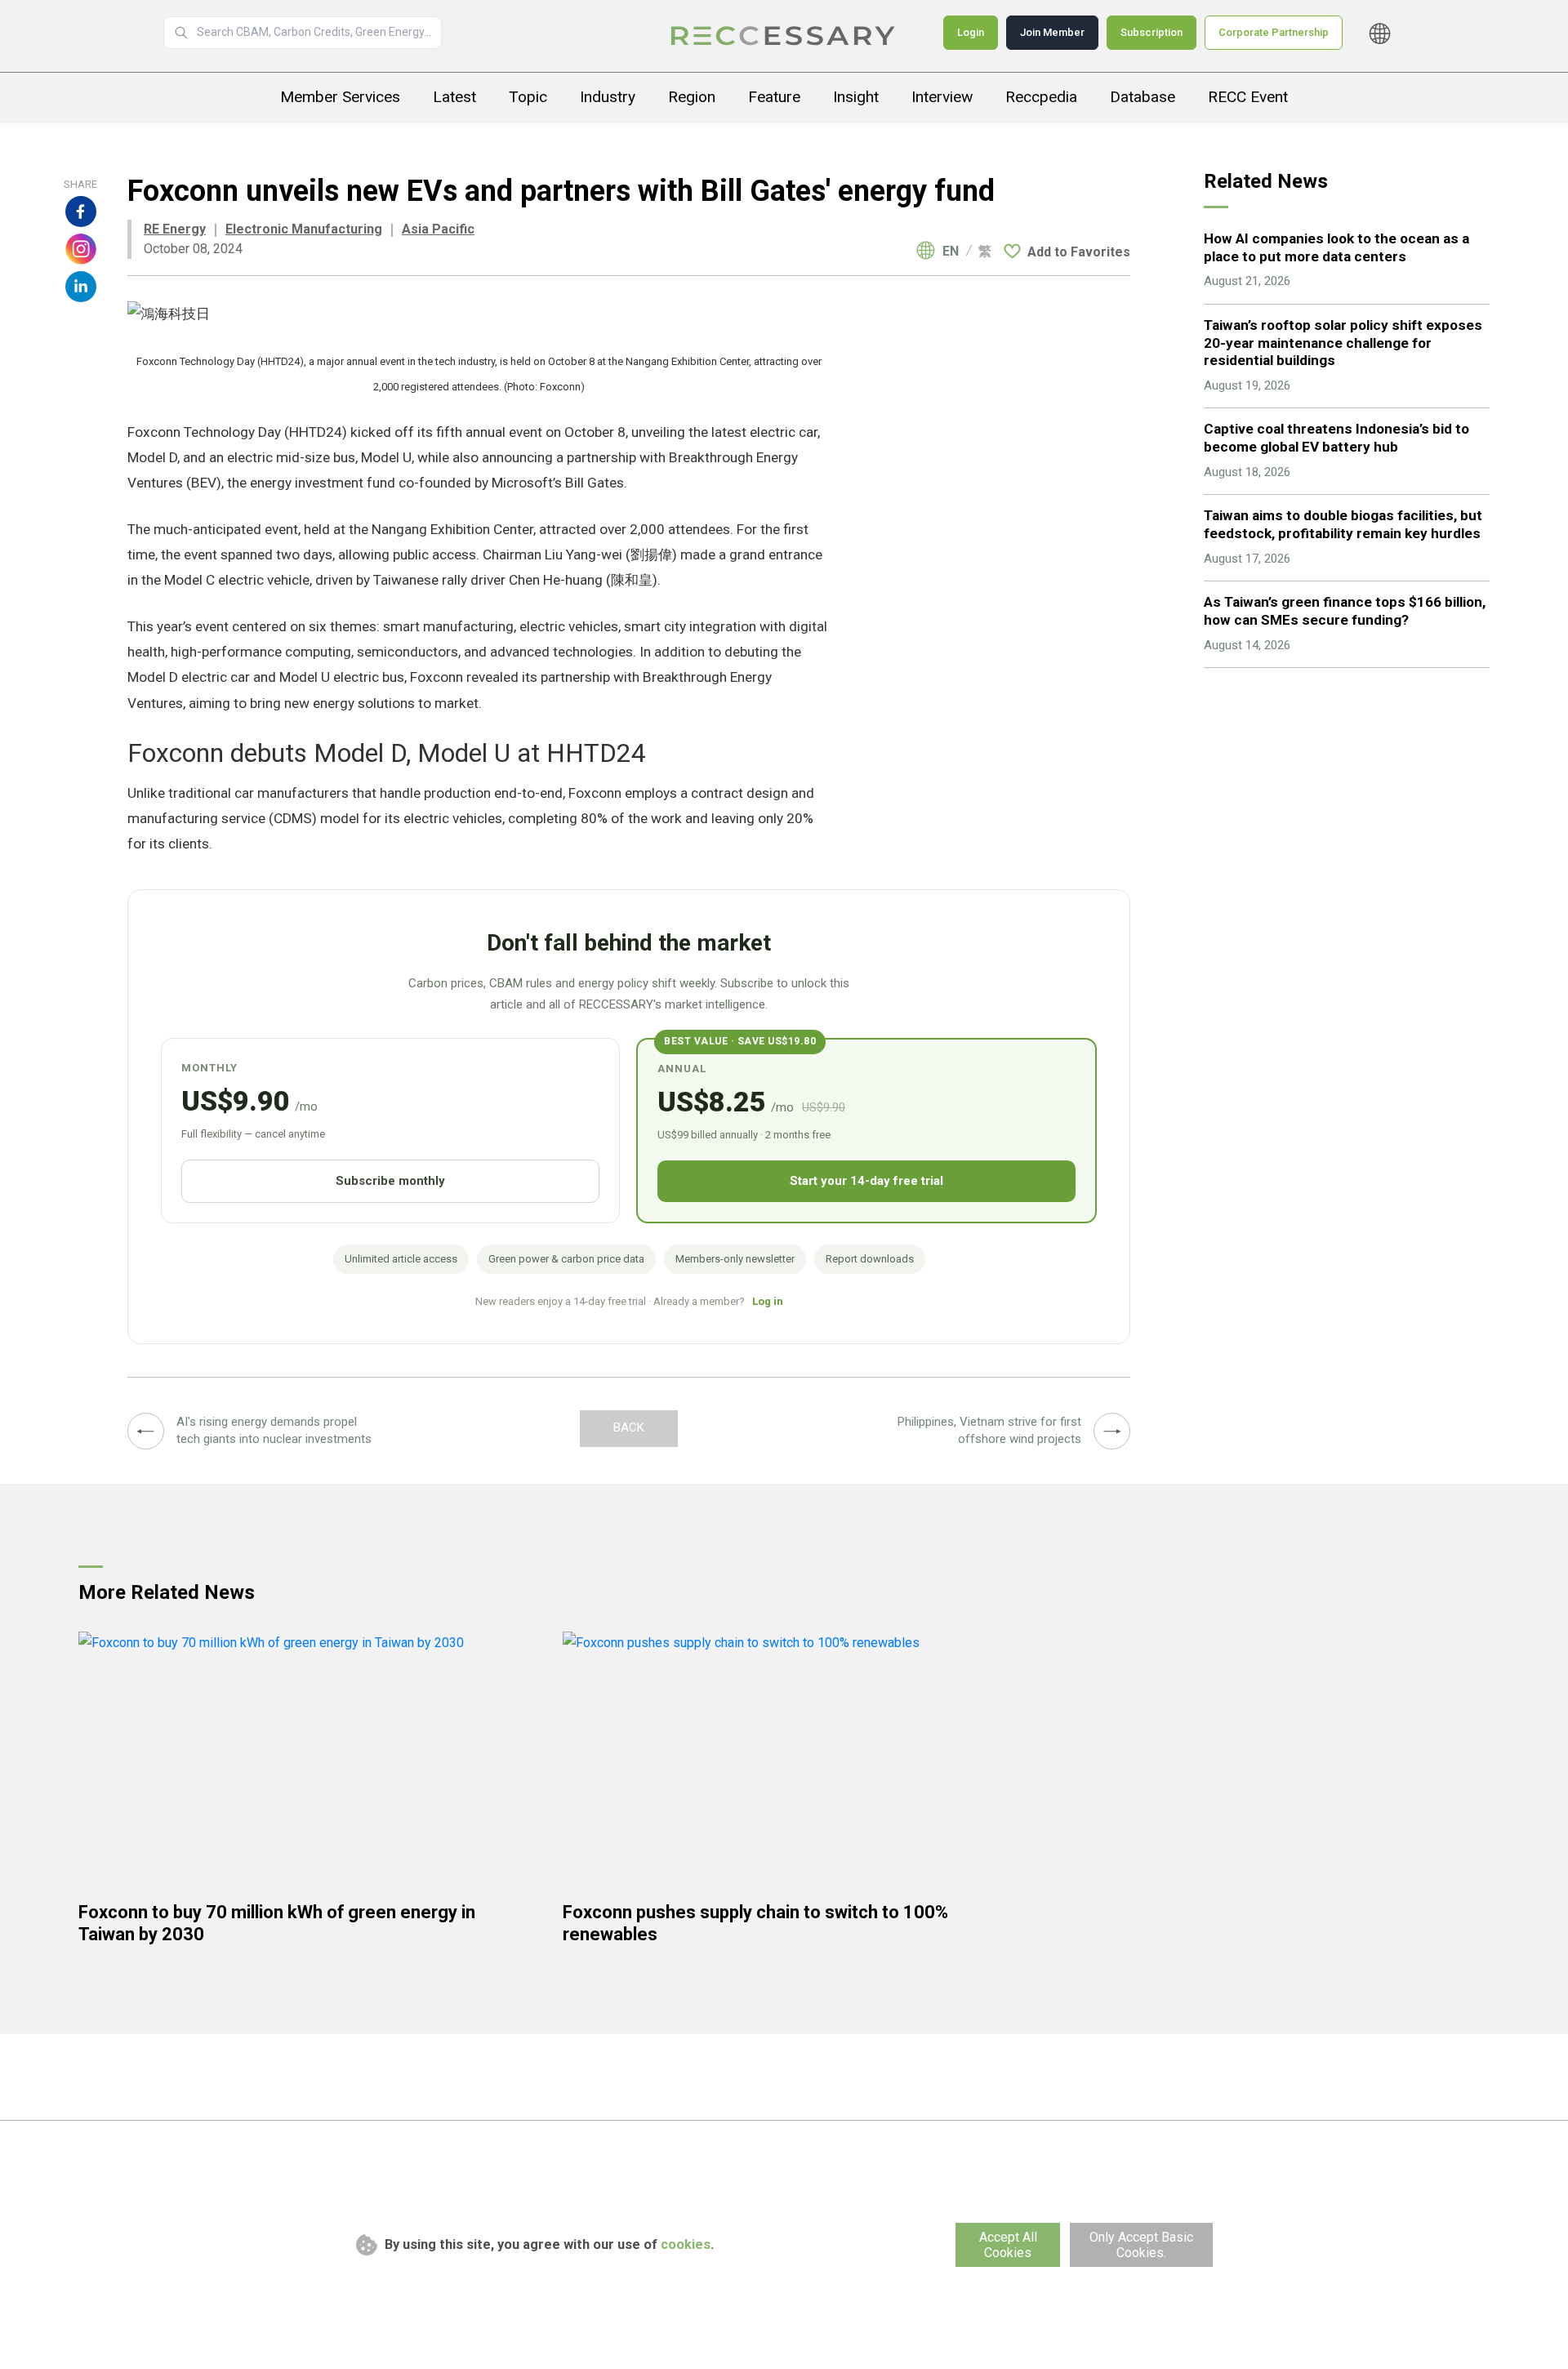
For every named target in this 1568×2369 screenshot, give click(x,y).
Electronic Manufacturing (304, 229)
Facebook (81, 212)
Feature (774, 97)
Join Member (1052, 32)
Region (692, 97)
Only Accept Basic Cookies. (1141, 2245)
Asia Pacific (438, 229)
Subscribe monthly (390, 1181)
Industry (608, 97)
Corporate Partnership (1274, 32)
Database (1143, 97)
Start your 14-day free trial (866, 1181)
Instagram (81, 249)
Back (629, 1427)
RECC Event (1248, 97)
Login (971, 32)
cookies (686, 2244)
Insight (856, 97)
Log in (768, 1301)
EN (951, 252)
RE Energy (175, 229)
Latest (454, 97)
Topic (528, 97)
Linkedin (81, 287)
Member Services (340, 97)
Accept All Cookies (1008, 2245)
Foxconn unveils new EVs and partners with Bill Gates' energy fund (784, 36)
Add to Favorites (1079, 252)
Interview (942, 97)
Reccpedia (1041, 97)
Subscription (1151, 32)
